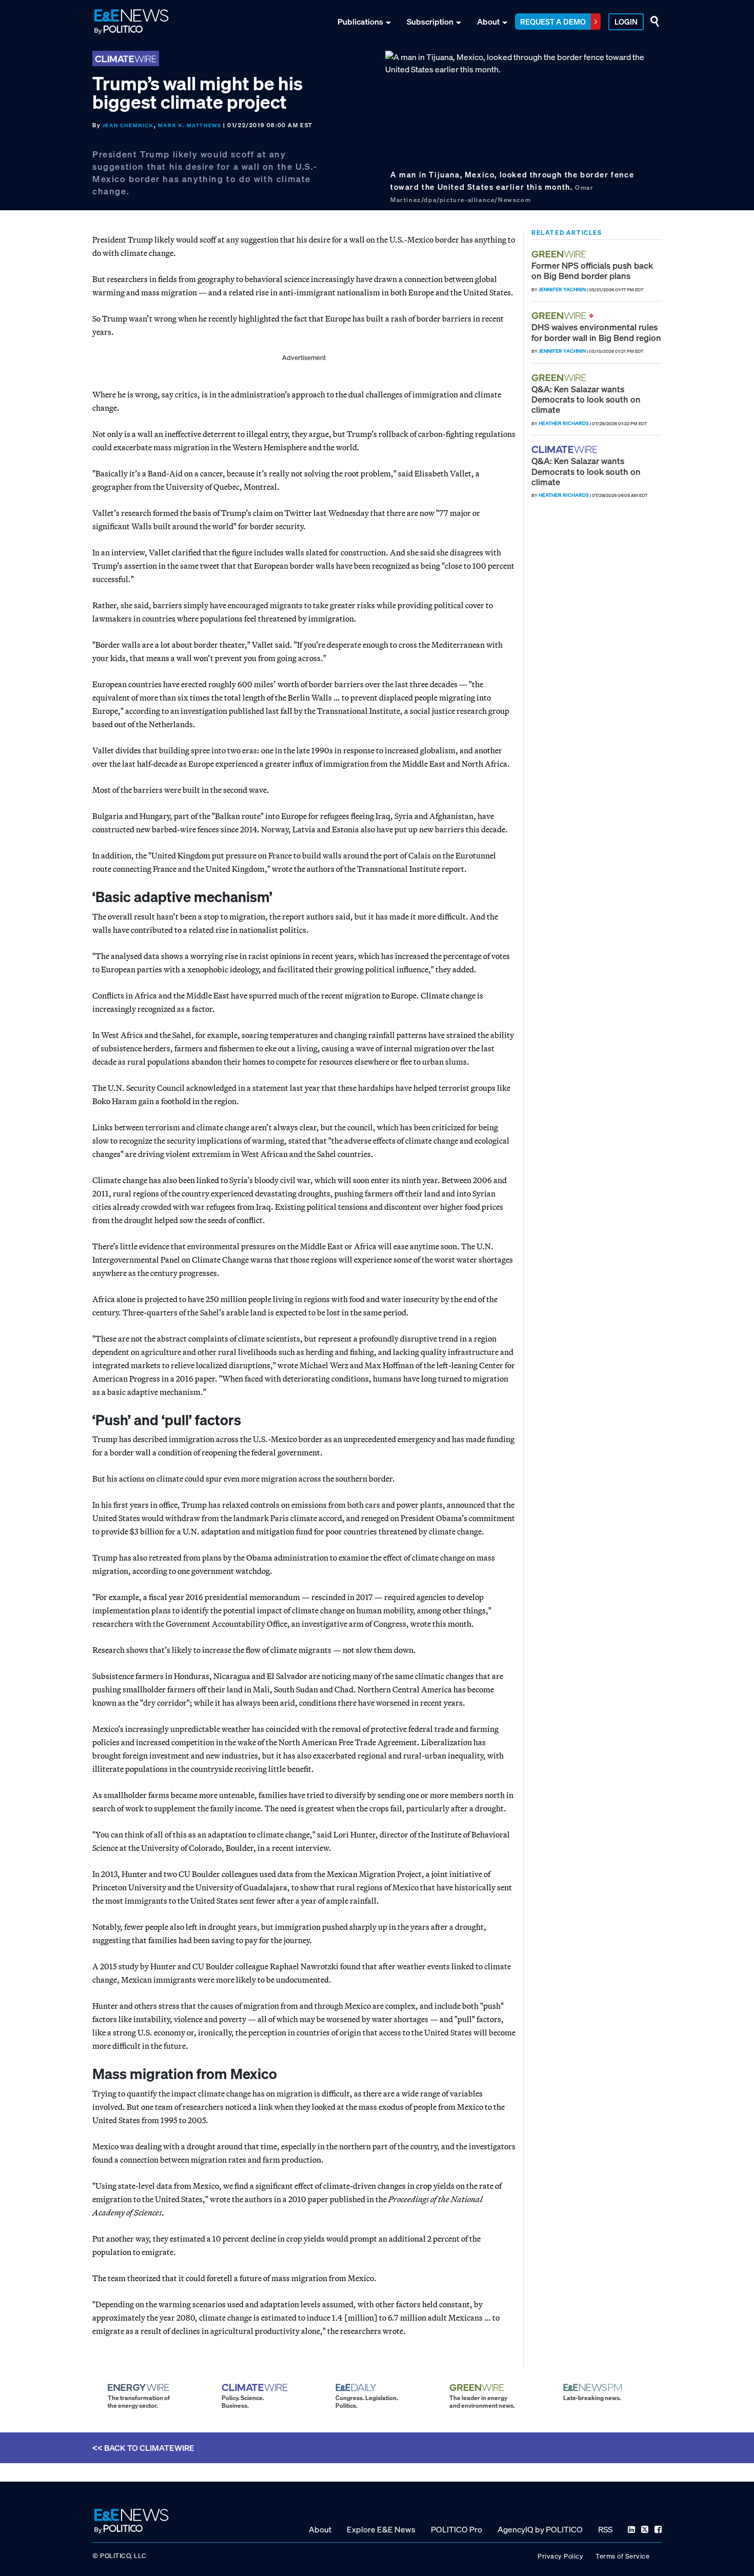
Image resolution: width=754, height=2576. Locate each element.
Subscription (430, 22)
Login (626, 22)
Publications (360, 22)
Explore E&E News (381, 2529)
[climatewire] (566, 450)
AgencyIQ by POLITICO (540, 2529)
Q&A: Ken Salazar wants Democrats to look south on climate (586, 400)
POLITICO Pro (457, 2529)
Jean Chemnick (128, 125)
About (488, 22)
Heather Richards (564, 423)
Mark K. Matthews (190, 125)
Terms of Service (622, 2556)
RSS (605, 2529)
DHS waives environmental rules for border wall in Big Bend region (596, 332)
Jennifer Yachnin (562, 289)
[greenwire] (560, 254)
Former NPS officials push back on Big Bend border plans (592, 271)
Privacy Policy (560, 2556)
